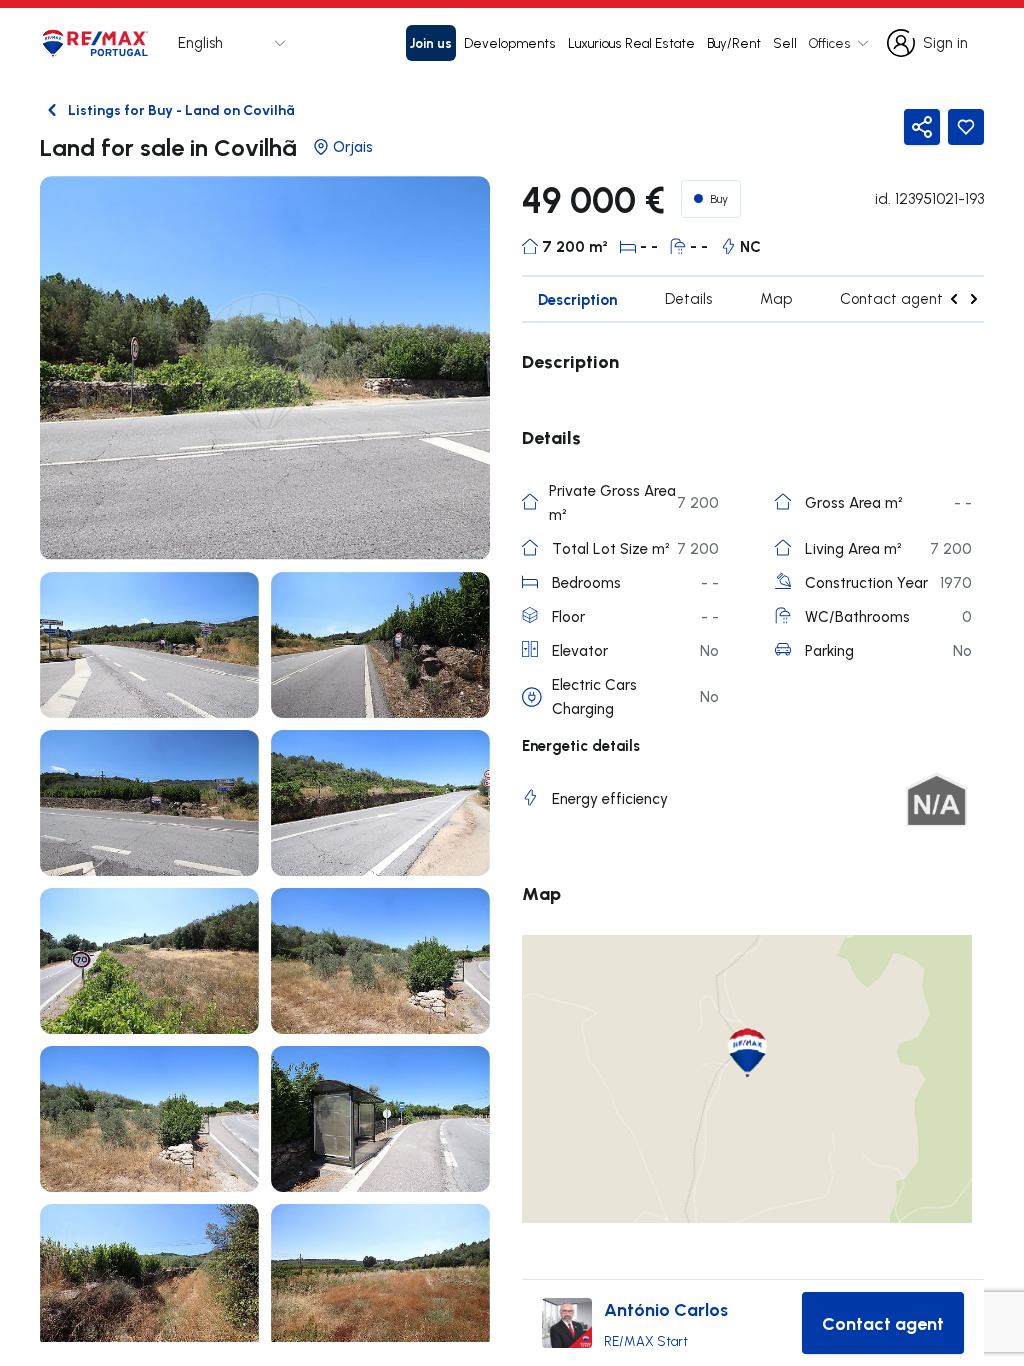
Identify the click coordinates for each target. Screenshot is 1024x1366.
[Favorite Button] (966, 127)
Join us (431, 42)
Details (688, 298)
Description (577, 299)
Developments (510, 43)
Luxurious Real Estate (631, 43)
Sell (785, 43)
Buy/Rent (734, 43)
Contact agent (891, 298)
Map (776, 298)
